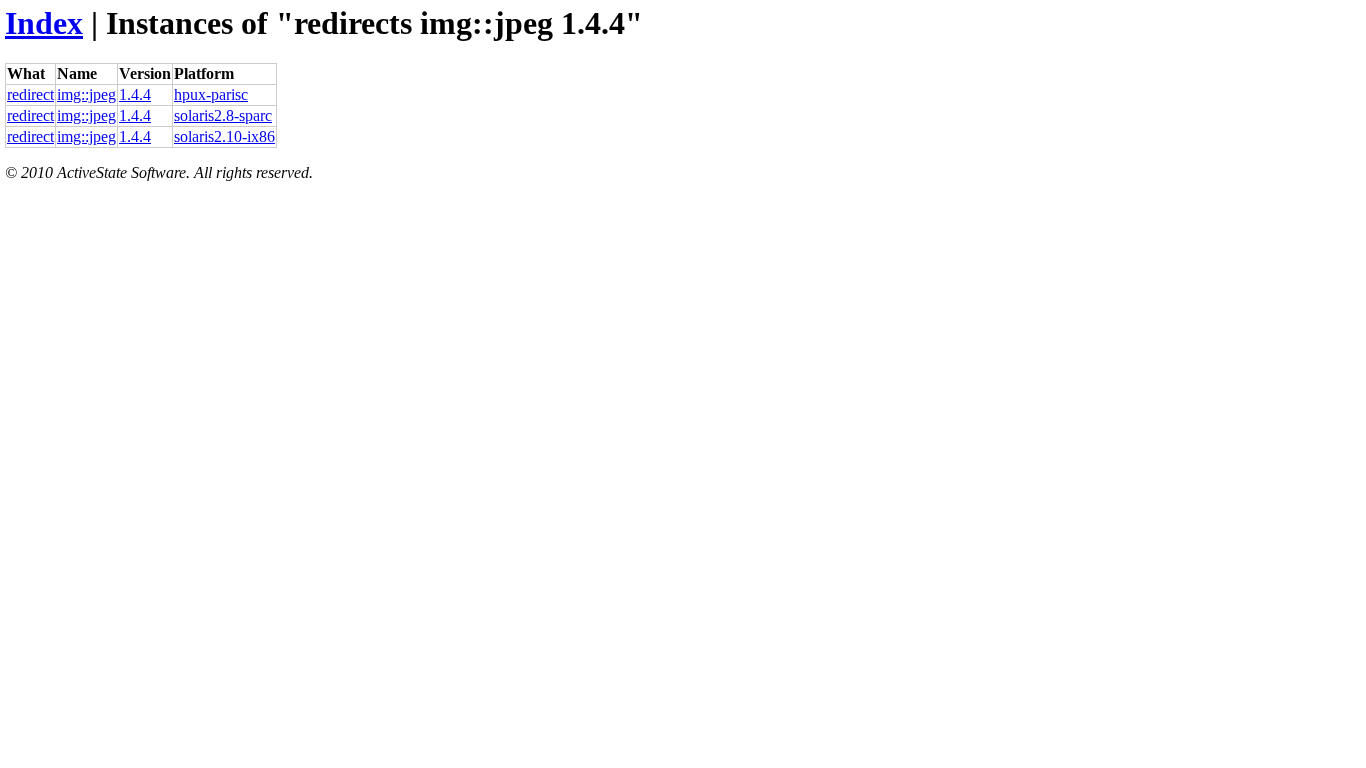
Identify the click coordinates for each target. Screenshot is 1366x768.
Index (44, 23)
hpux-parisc (211, 94)
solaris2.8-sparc (223, 115)
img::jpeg (86, 94)
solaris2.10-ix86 (224, 136)
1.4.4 (135, 94)
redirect (30, 94)
